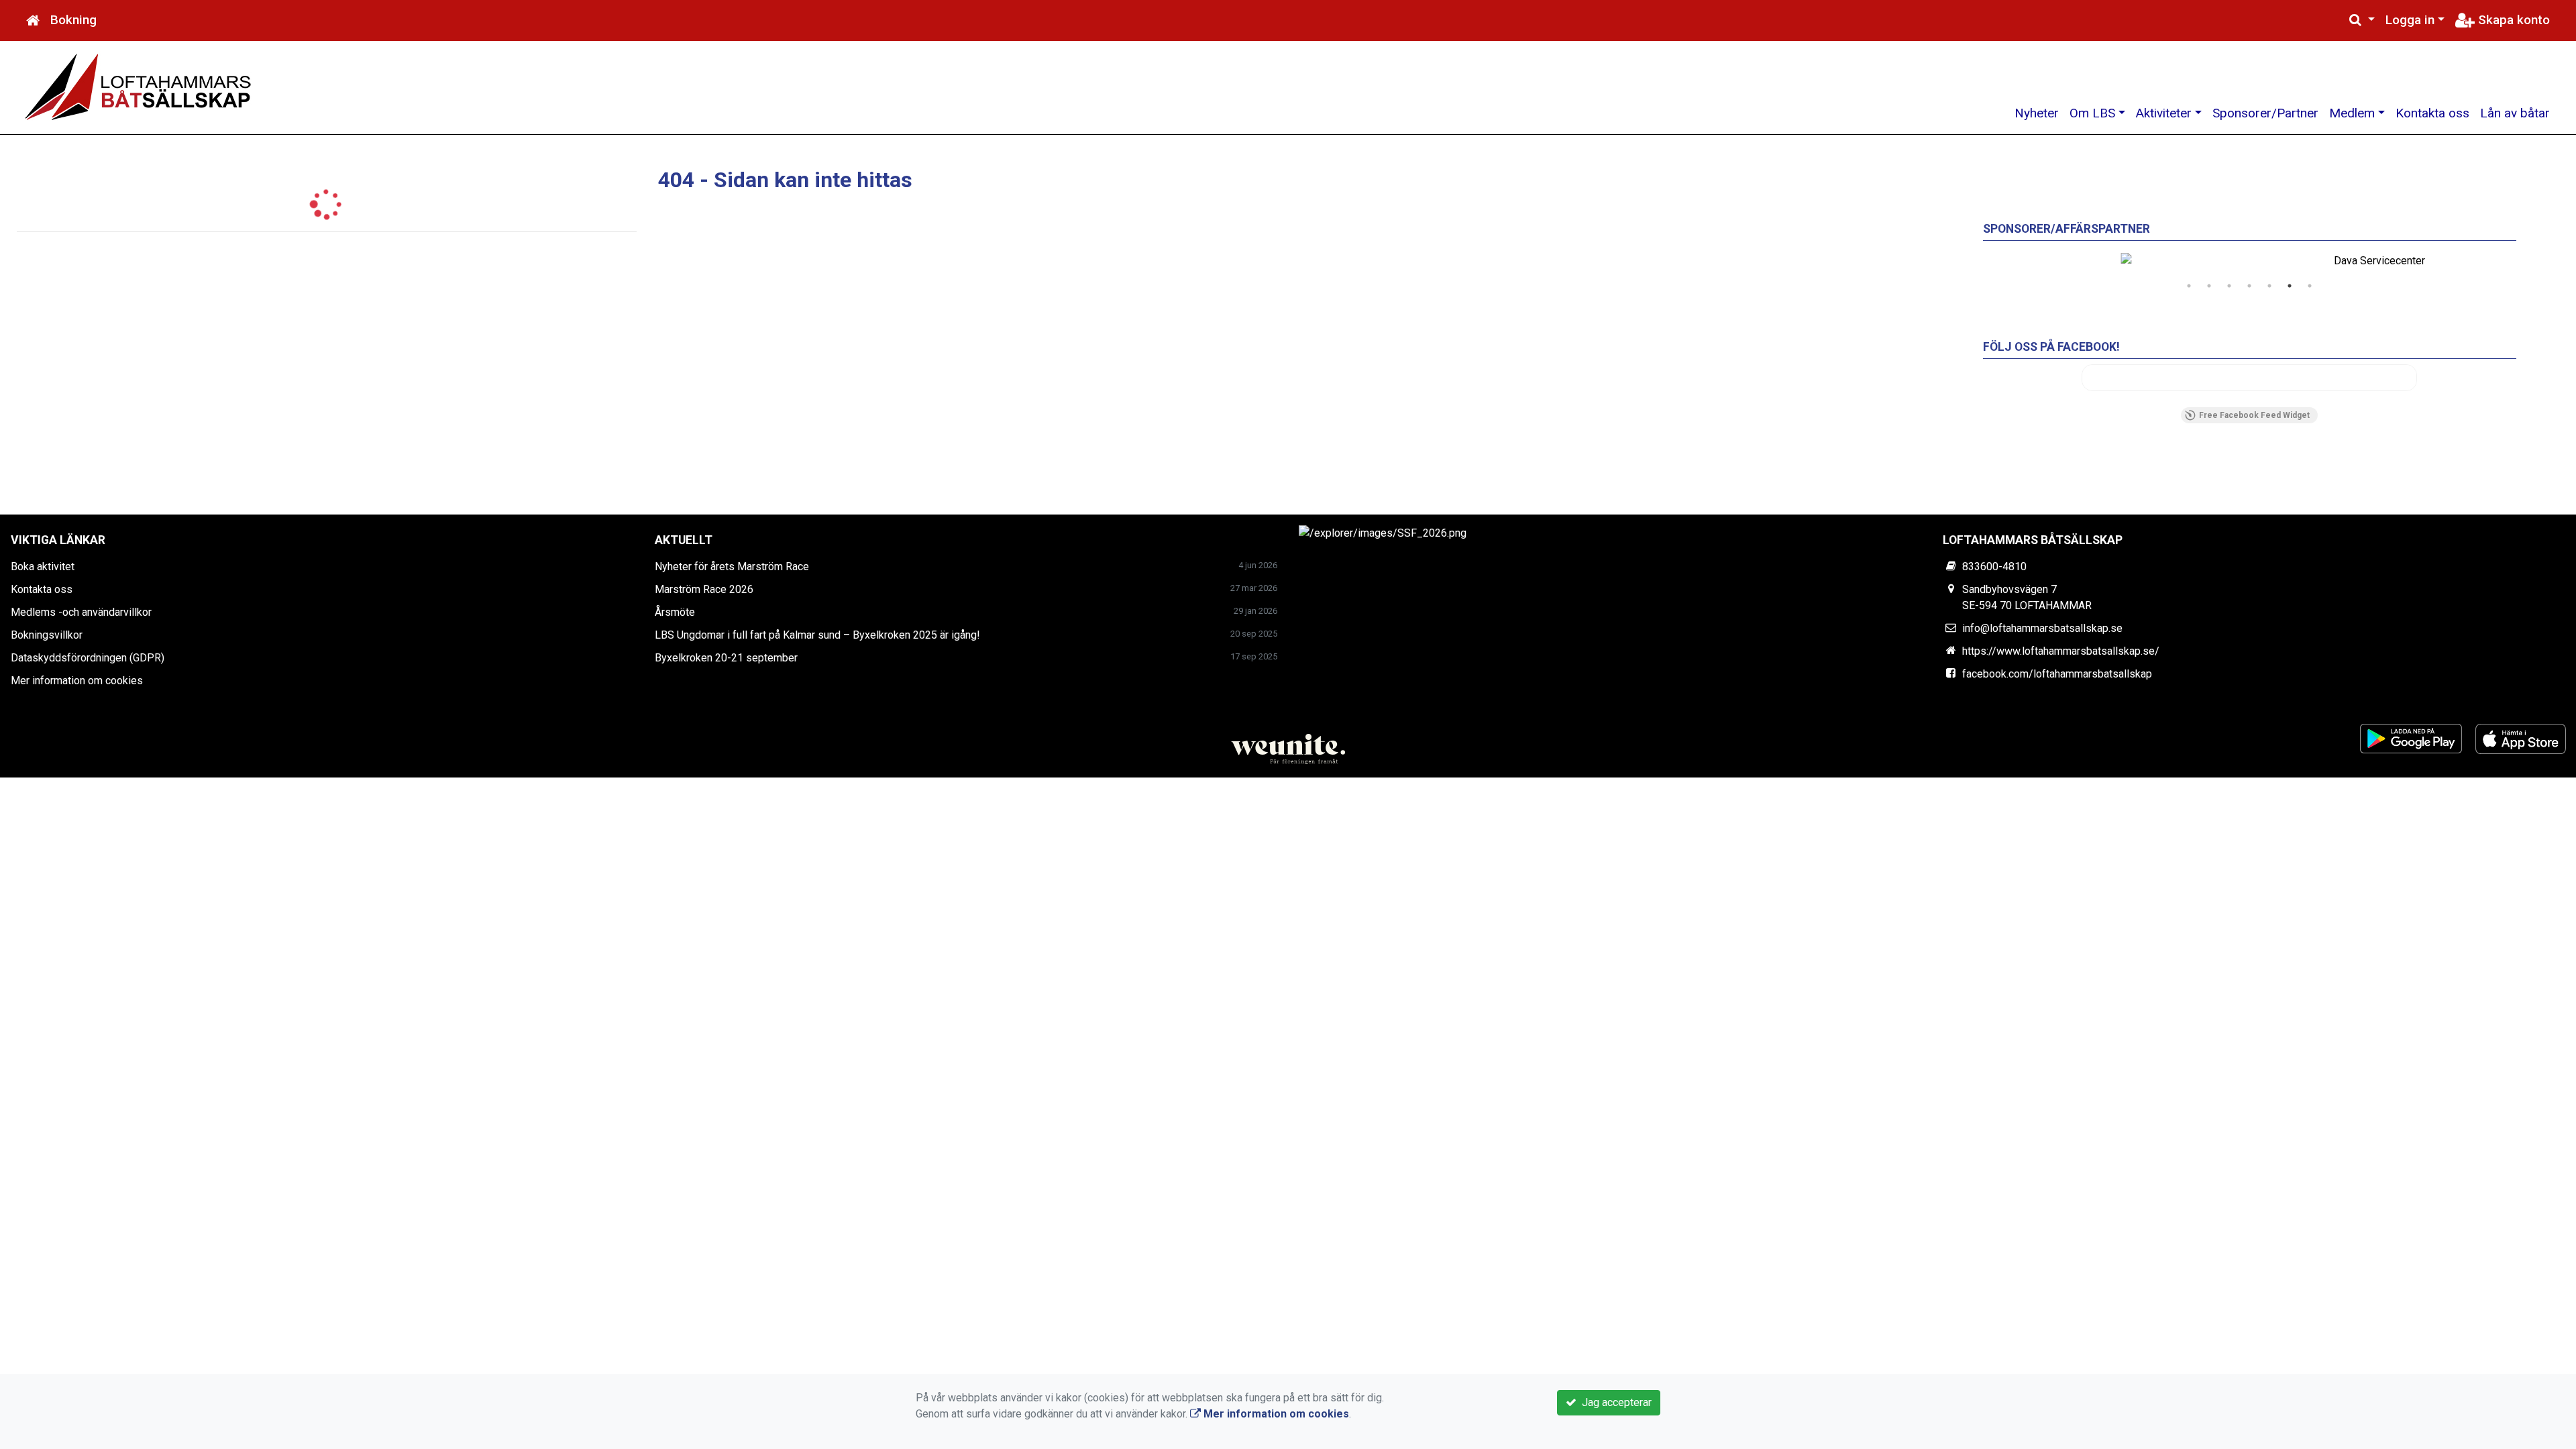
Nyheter (2037, 113)
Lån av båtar (2515, 113)
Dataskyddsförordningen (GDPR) (88, 658)
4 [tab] (2249, 286)
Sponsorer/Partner (2265, 113)
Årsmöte (675, 612)
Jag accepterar (1614, 1402)
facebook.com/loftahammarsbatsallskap (2057, 674)
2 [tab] (2209, 286)
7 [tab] (2310, 286)
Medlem (2352, 113)
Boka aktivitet (43, 567)
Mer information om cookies (77, 681)
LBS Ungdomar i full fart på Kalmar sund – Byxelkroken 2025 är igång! (817, 635)
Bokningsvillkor (47, 635)
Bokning (73, 20)
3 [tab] (2229, 286)
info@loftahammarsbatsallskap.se (2042, 628)
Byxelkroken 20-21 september (726, 658)
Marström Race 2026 (704, 589)
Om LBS (2092, 113)
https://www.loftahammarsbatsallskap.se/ (2061, 651)
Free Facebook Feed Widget (2254, 415)
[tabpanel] (2250, 261)
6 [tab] (2290, 286)
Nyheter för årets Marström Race (732, 567)
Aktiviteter (2164, 113)
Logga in (2410, 20)
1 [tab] (2189, 286)
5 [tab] (2269, 286)
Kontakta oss (2432, 113)
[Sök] (2362, 20)
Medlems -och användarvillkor (81, 612)
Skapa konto (2512, 20)
